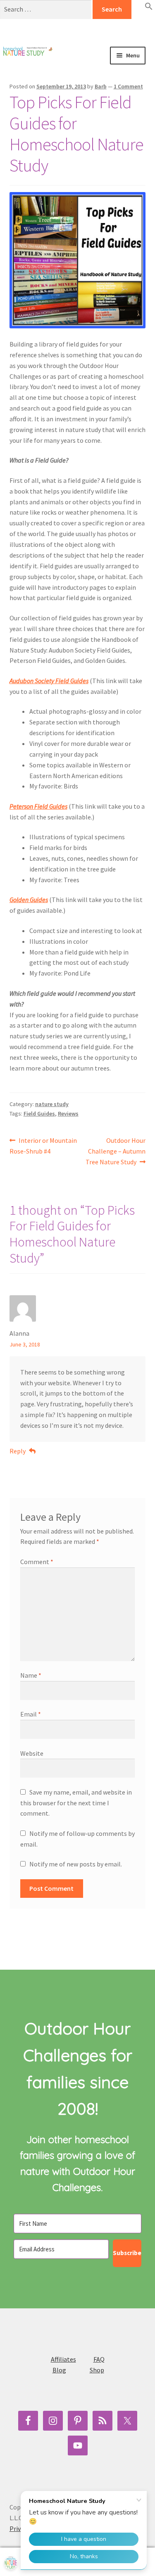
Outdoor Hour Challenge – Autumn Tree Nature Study (116, 1151)
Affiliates (63, 2359)
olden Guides (31, 900)
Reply (18, 1451)
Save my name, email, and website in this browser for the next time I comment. (76, 1803)
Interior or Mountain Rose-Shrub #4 (43, 1146)
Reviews (68, 1113)
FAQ (99, 2359)
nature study (52, 1104)
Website (32, 1753)
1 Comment (128, 86)
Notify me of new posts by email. (76, 1864)
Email (31, 1714)
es (86, 681)
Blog (59, 2370)
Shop (97, 2370)
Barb (101, 86)
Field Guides (39, 1113)
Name (31, 1675)
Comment (37, 1562)
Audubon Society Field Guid (46, 681)
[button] (149, 8)
